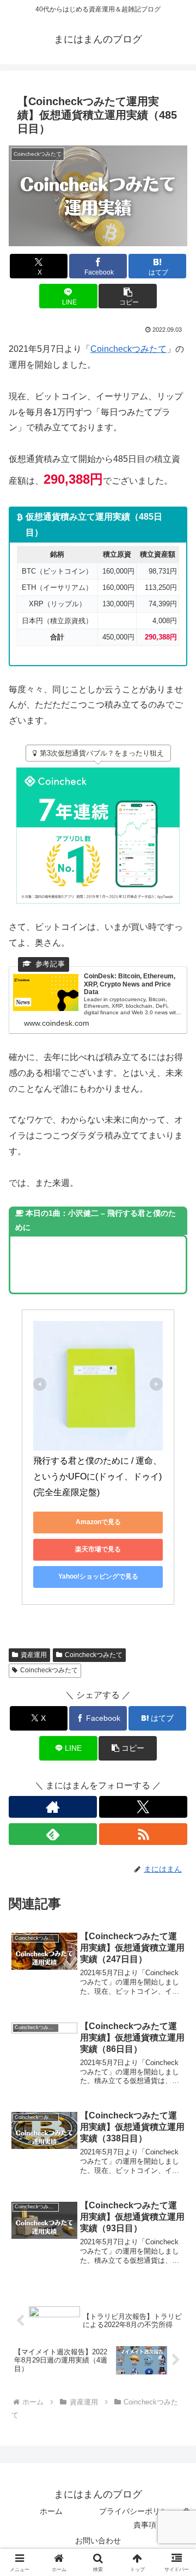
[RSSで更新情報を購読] (143, 1834)
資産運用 (34, 1655)
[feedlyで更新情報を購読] (53, 1834)
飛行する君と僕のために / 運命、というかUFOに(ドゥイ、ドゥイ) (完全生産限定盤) (99, 1476)
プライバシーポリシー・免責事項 (145, 2518)
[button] (128, 296)
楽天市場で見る (98, 1549)
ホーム (51, 2511)
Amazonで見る (98, 1522)
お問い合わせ (98, 2541)
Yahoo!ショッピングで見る (98, 1576)
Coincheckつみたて (128, 349)
